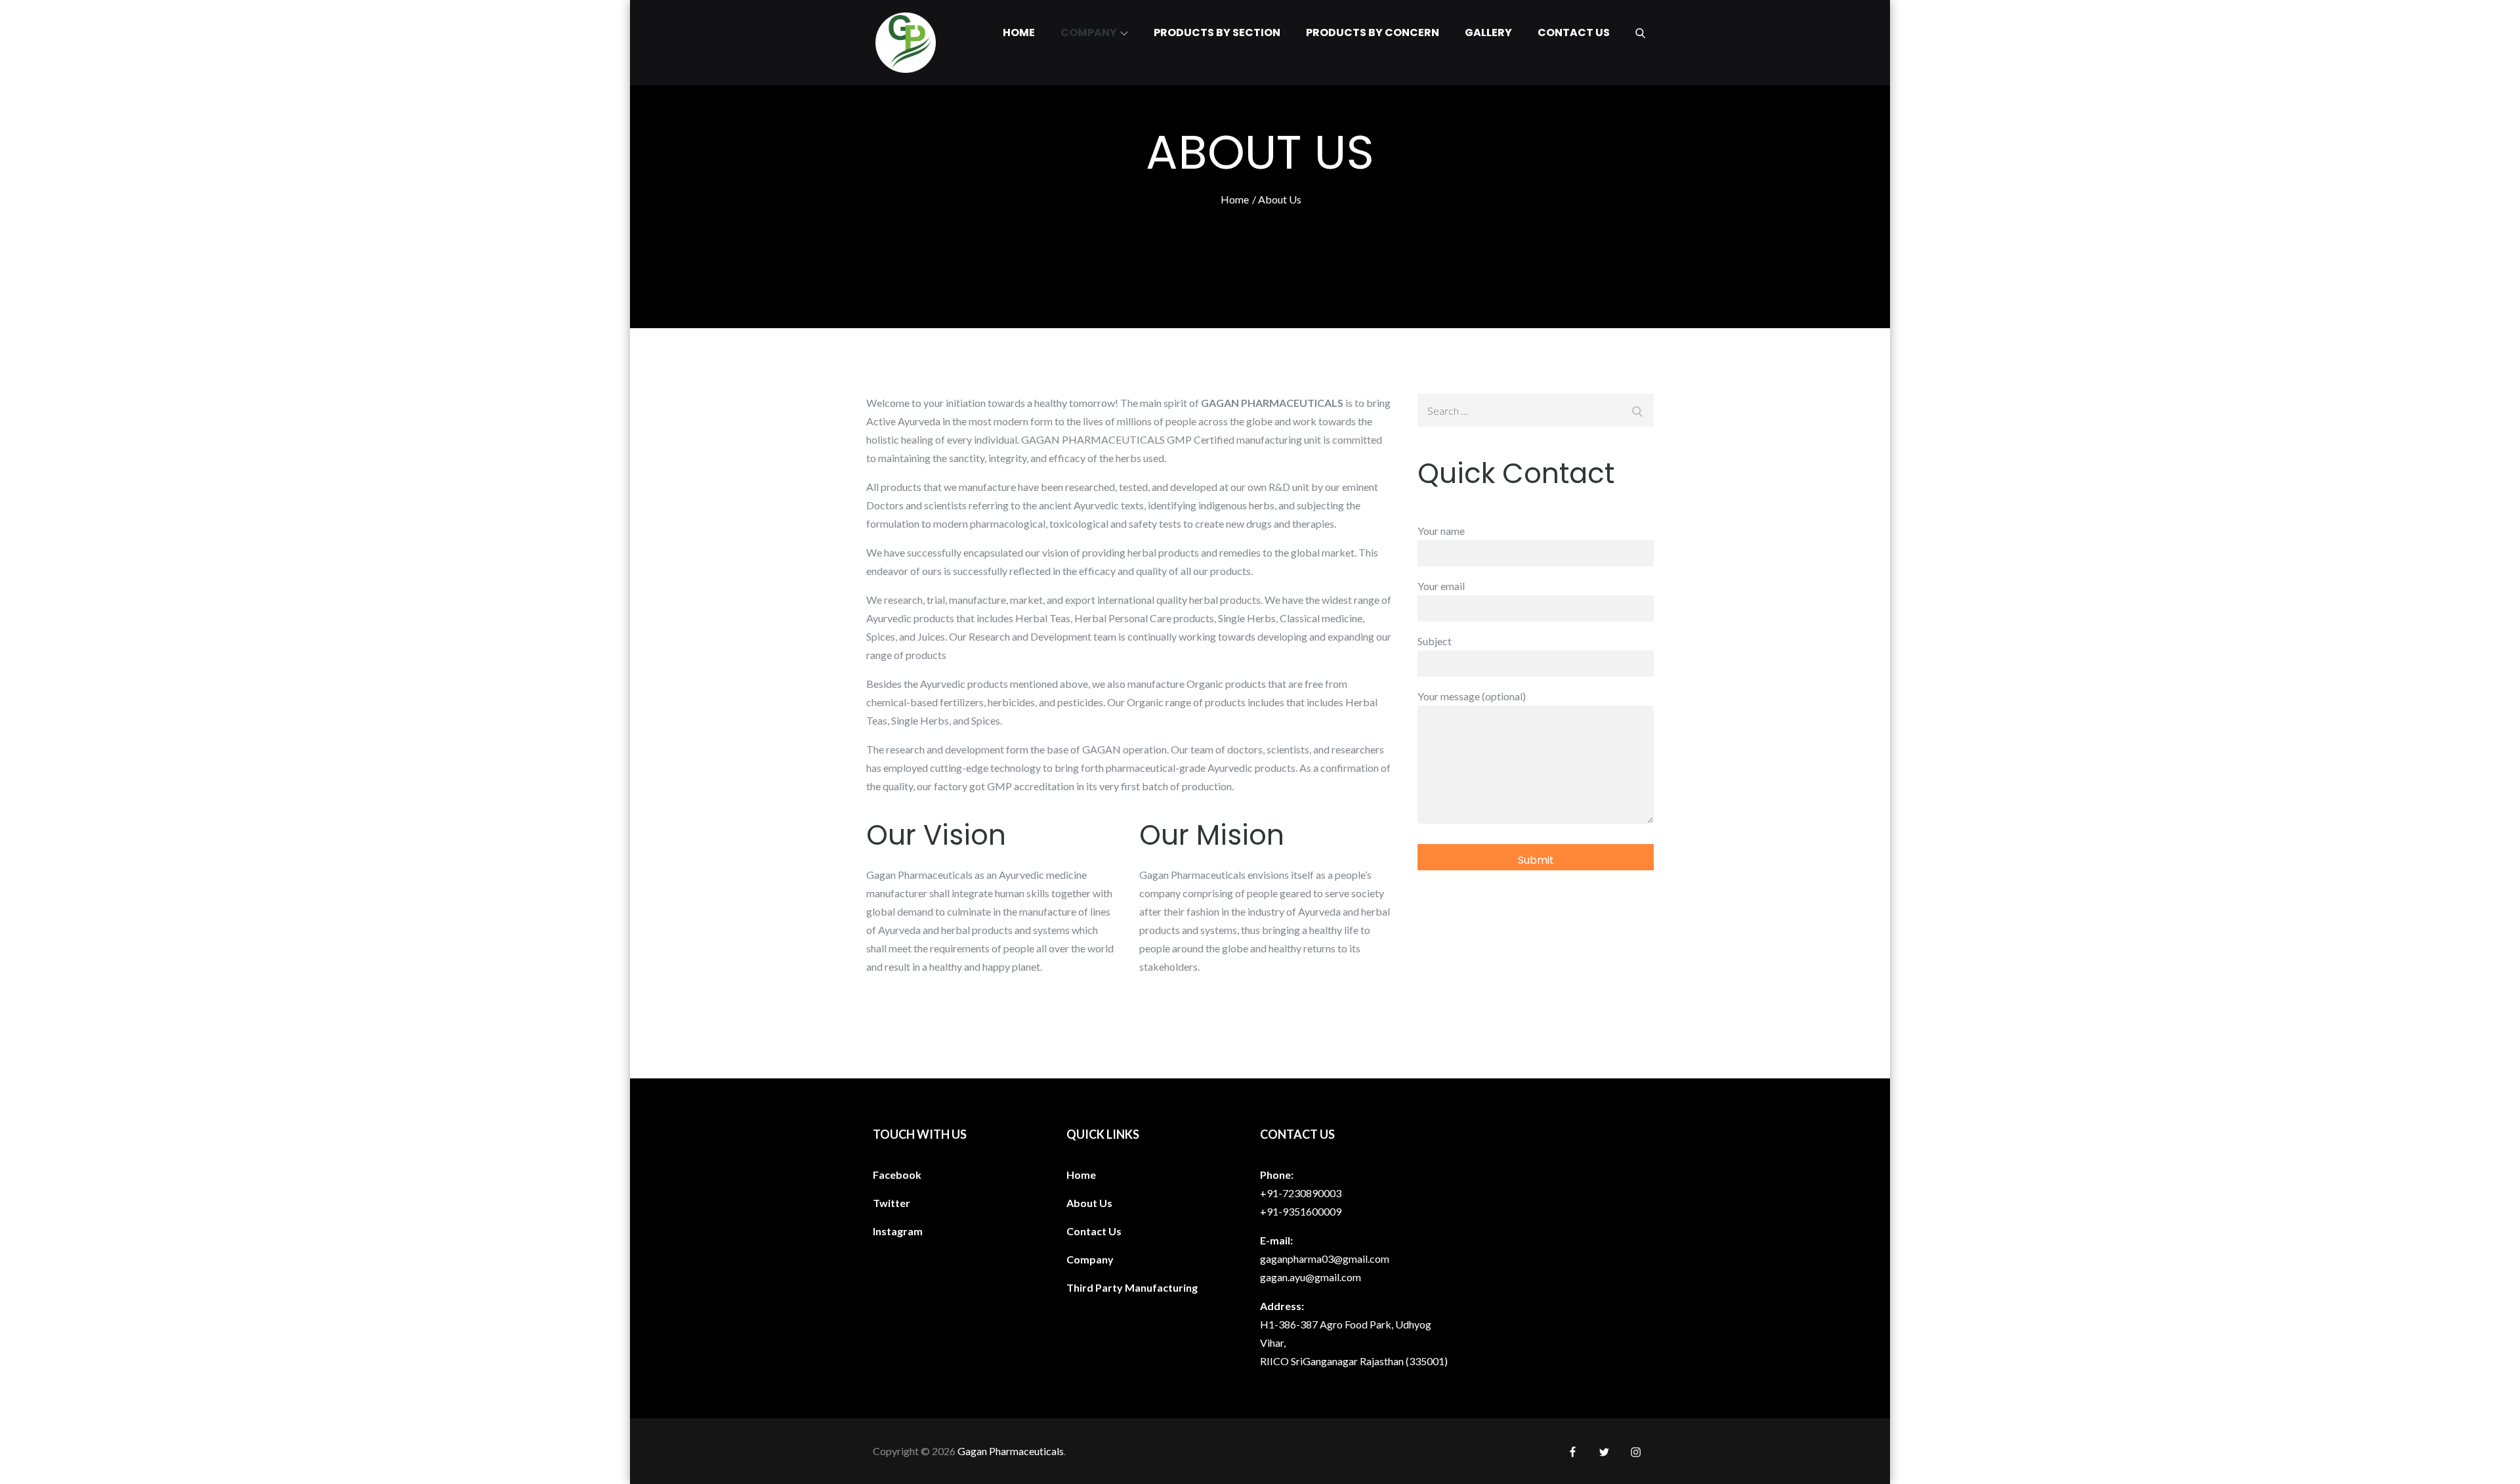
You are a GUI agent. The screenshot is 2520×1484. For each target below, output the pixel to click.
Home (1019, 32)
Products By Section (1217, 32)
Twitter (892, 1203)
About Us (1089, 1203)
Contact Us (1574, 32)
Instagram (898, 1231)
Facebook (897, 1175)
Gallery (1488, 32)
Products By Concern (1373, 32)
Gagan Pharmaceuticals (1011, 1451)
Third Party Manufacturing (1132, 1287)
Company (1089, 32)
